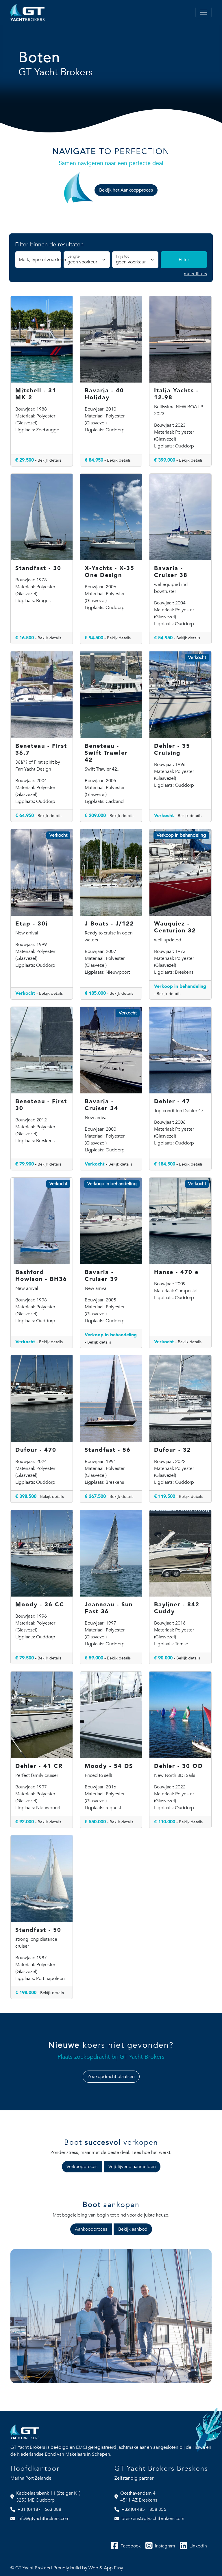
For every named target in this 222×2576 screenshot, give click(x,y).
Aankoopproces (91, 2229)
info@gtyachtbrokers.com (44, 2519)
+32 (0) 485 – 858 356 (144, 2509)
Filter (184, 260)
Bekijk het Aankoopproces (126, 190)
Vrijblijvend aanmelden (132, 2167)
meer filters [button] (195, 274)
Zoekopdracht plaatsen (111, 2077)
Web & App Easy (106, 2568)
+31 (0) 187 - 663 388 (39, 2509)
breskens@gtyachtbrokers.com (153, 2519)
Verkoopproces (82, 2167)
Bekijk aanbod (133, 2229)
